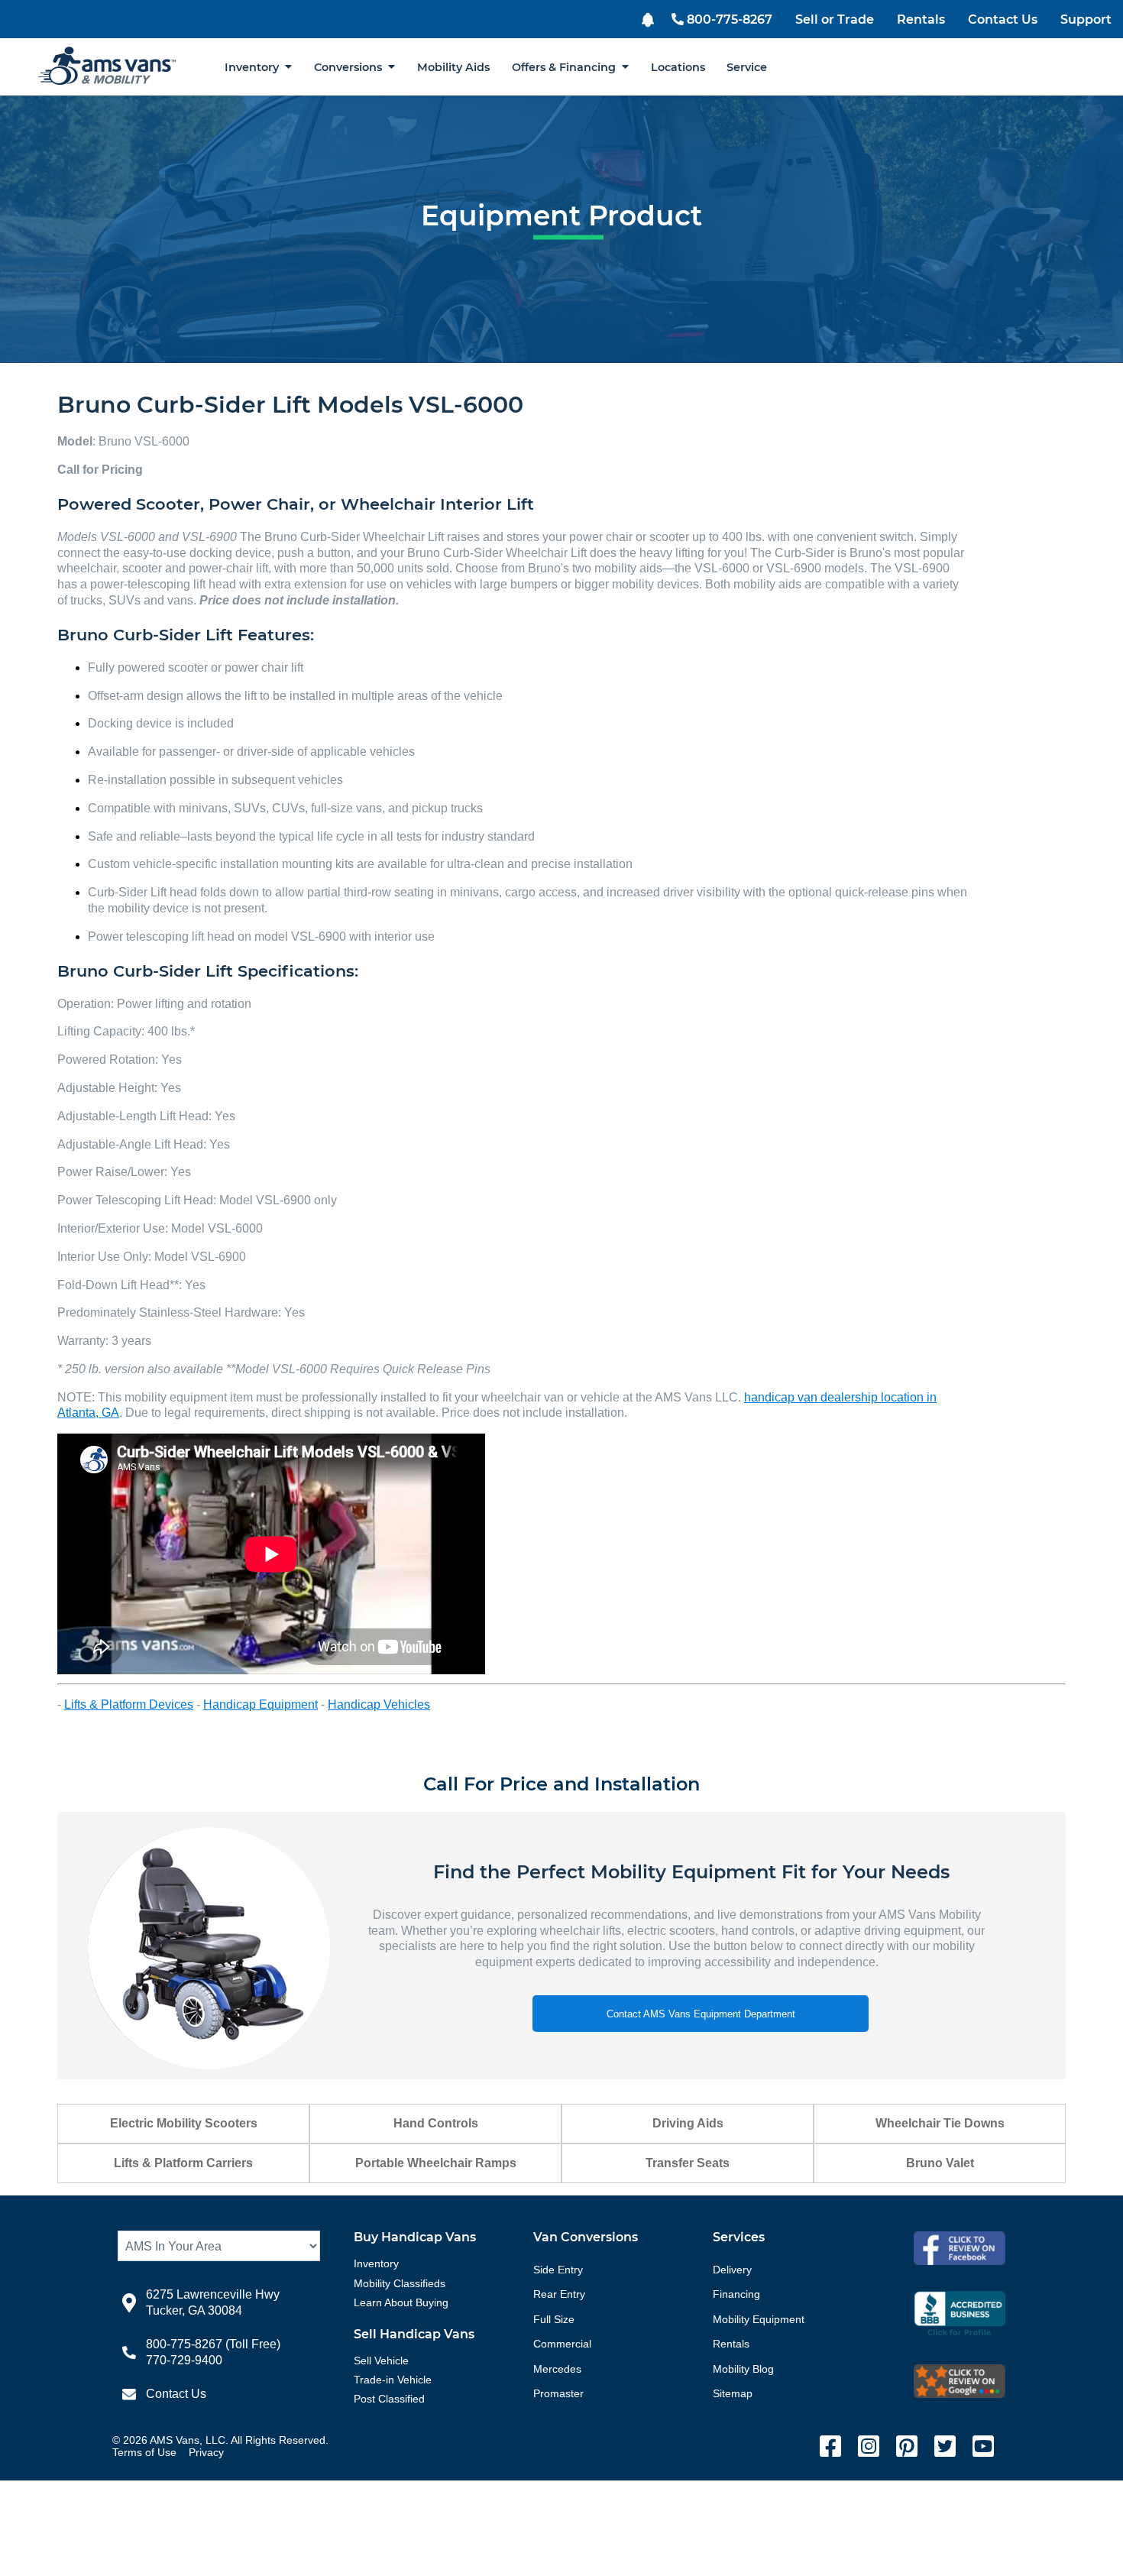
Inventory (255, 67)
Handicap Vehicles (379, 1704)
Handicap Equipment (261, 1704)
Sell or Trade (835, 19)
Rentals (921, 19)
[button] (650, 18)
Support (1086, 19)
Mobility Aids (453, 67)
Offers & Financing (567, 67)
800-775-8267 (730, 19)
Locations (678, 67)
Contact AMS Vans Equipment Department (701, 2014)
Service (747, 67)
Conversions (351, 67)
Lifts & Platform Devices (129, 1704)
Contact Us (1003, 19)
